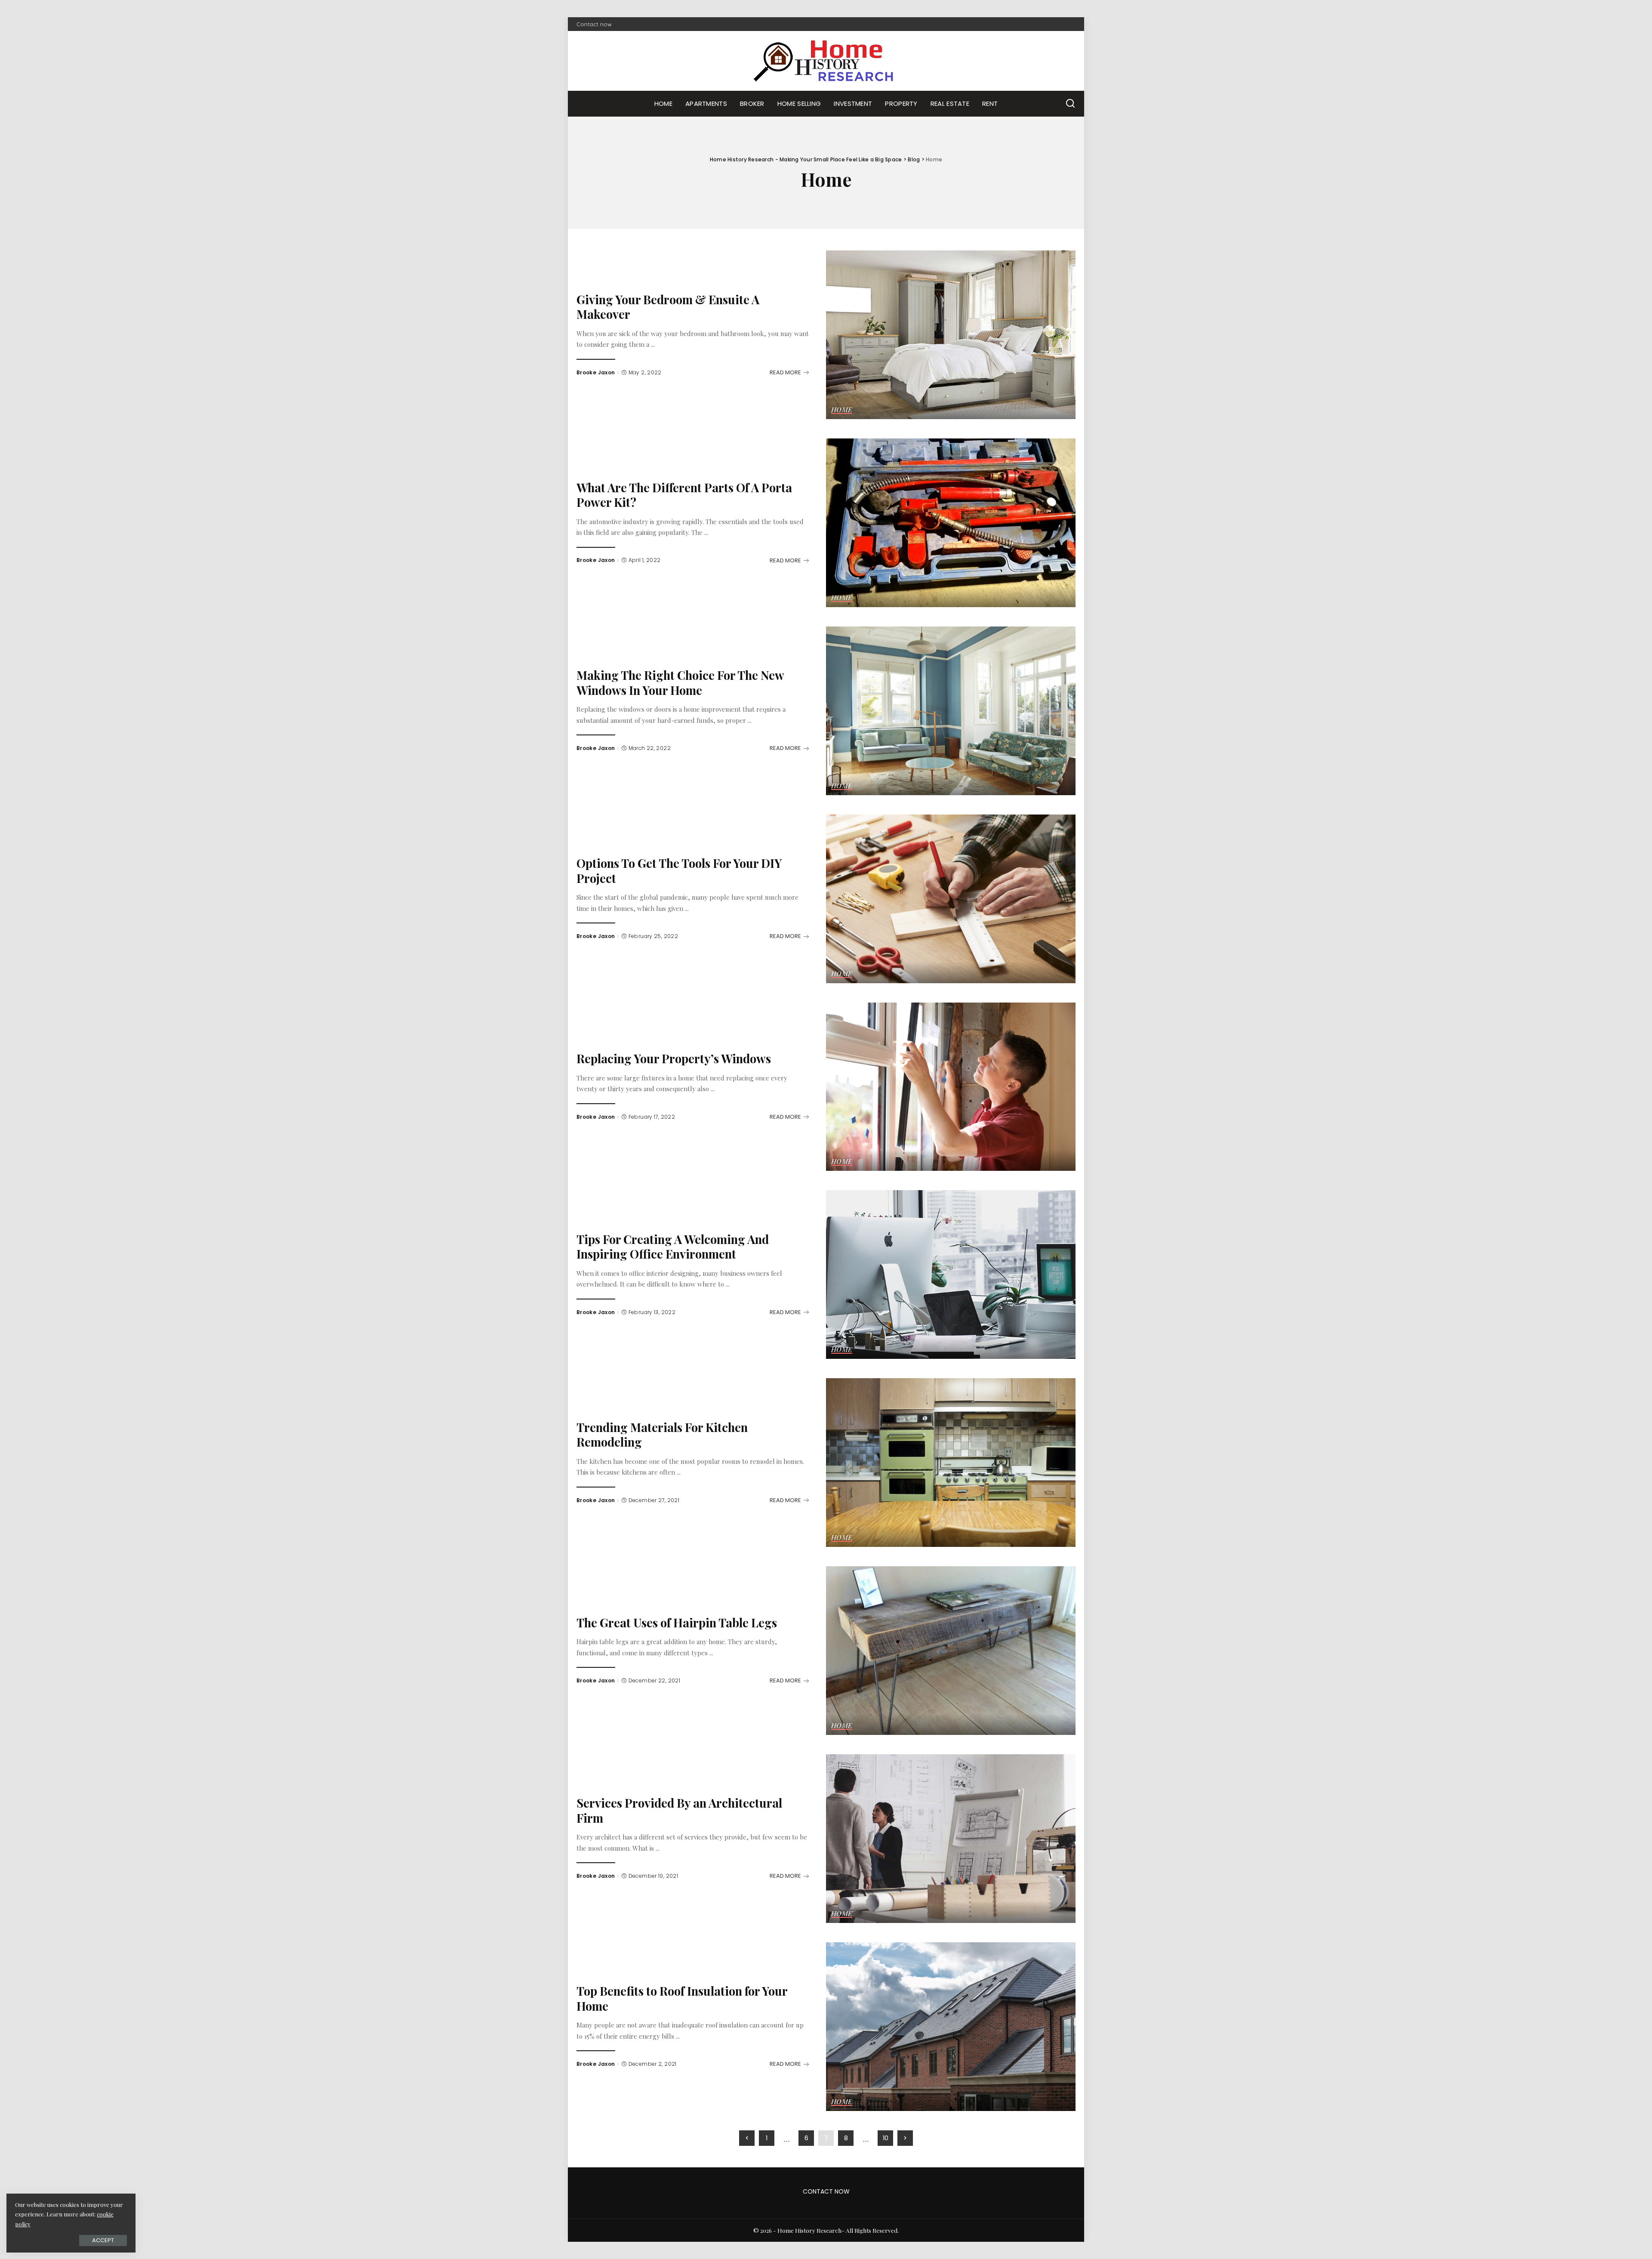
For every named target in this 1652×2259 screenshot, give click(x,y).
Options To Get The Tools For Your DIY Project (679, 870)
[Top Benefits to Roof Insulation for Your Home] (951, 2027)
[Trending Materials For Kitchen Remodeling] (951, 1463)
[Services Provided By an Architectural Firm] (951, 1839)
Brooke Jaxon (596, 372)
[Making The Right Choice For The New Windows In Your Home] (951, 711)
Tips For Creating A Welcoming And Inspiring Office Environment (673, 1247)
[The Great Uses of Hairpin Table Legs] (951, 1651)
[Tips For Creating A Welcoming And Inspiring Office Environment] (951, 1275)
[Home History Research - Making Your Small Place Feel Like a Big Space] (826, 61)
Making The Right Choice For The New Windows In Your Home (680, 682)
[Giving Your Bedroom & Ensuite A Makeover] (951, 335)
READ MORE (785, 372)
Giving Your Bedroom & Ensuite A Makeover (668, 307)
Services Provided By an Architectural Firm (679, 1810)
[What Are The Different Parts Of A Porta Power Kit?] (951, 523)
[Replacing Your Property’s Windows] (951, 1087)
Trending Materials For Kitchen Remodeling (662, 1435)
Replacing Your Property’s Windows (674, 1058)
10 (886, 2138)
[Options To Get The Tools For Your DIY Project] (951, 899)
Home (842, 410)
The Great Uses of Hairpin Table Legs (677, 1622)
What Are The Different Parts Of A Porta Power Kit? (684, 495)
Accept (103, 2240)
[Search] (1070, 104)
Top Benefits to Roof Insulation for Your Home (682, 1998)
